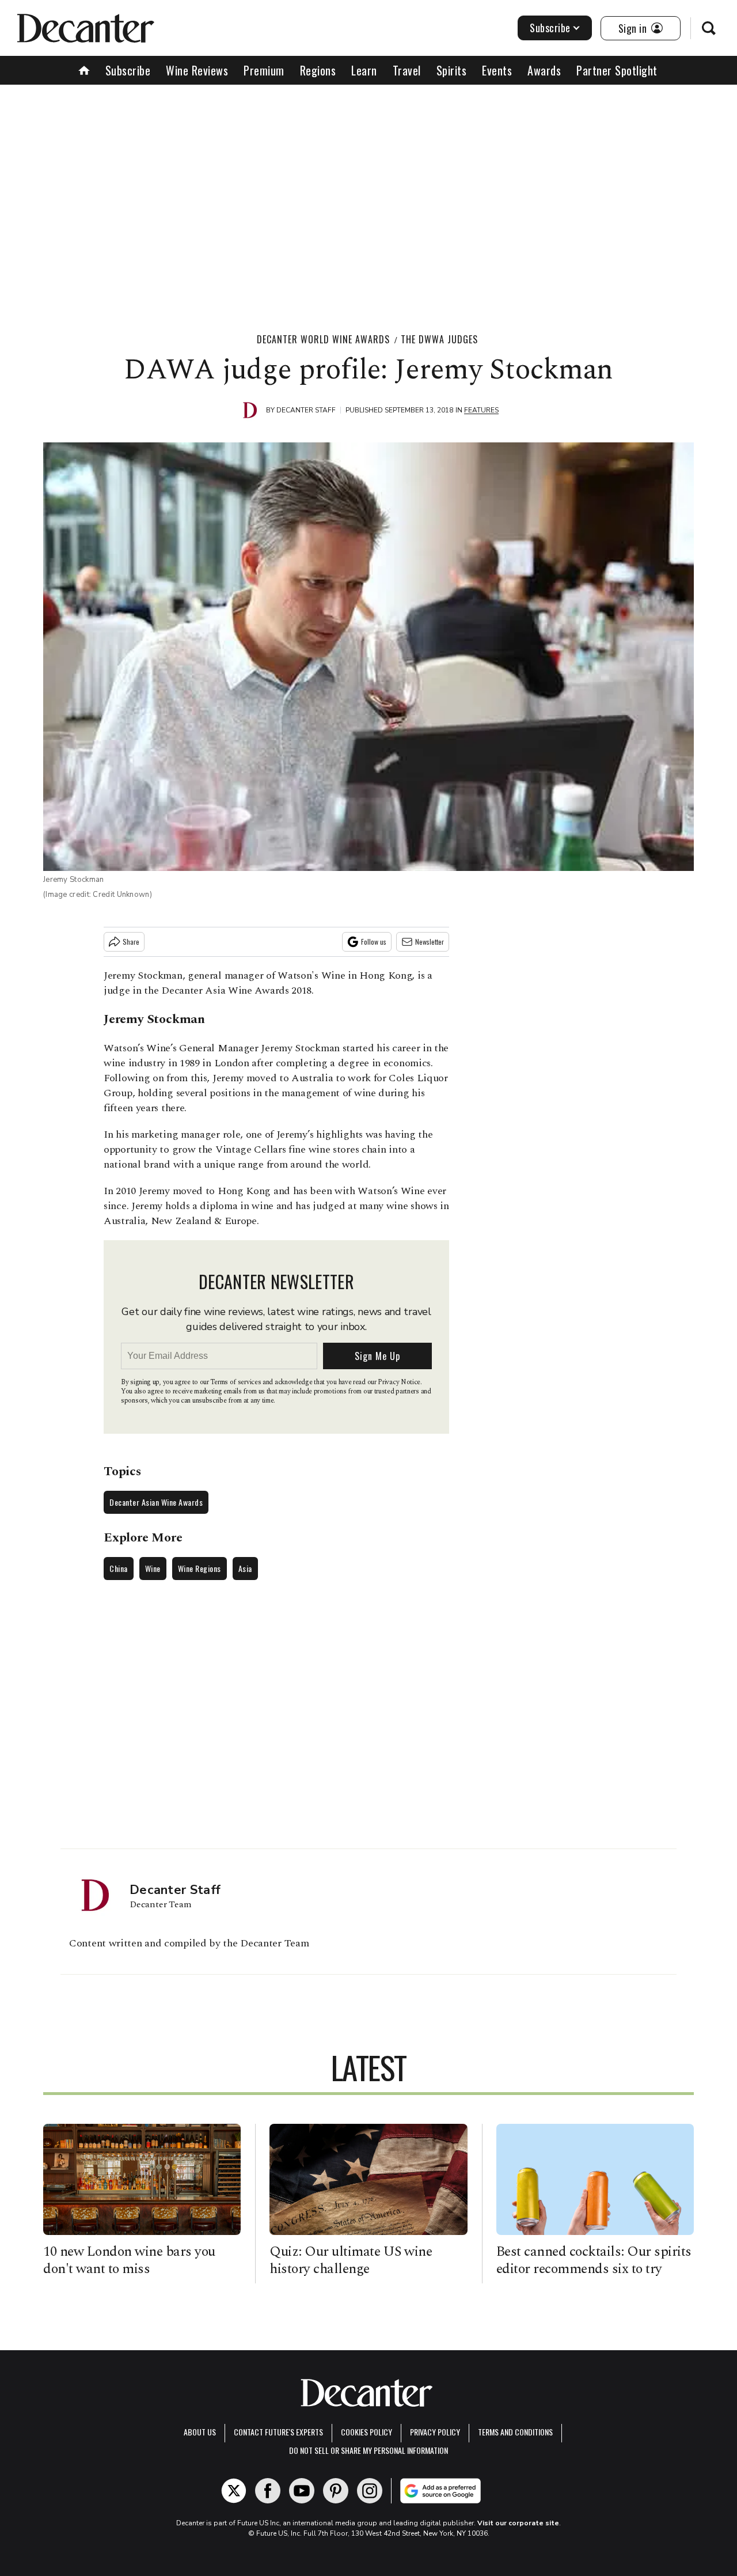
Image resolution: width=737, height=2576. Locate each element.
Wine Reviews (197, 70)
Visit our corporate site (518, 2523)
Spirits (452, 70)
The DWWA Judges (439, 339)
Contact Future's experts (278, 2432)
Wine (153, 1568)
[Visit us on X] (234, 2491)
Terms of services (236, 1382)
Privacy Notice (399, 1382)
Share (131, 942)
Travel (407, 70)
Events (497, 70)
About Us (200, 2432)
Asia (245, 1568)
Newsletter (430, 942)
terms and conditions (515, 2432)
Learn (364, 70)
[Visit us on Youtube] (302, 2491)
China (119, 1568)
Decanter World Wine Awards (323, 339)
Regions (318, 70)
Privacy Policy (435, 2432)
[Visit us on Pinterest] (336, 2491)
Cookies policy (366, 2432)
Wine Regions (200, 1568)
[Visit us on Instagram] (370, 2491)
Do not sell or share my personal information (368, 2450)
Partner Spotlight (617, 70)
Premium (264, 70)
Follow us (374, 942)
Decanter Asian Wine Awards (156, 1502)
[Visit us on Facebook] (268, 2491)
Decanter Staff (306, 410)
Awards (544, 70)
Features (481, 410)
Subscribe (550, 28)
